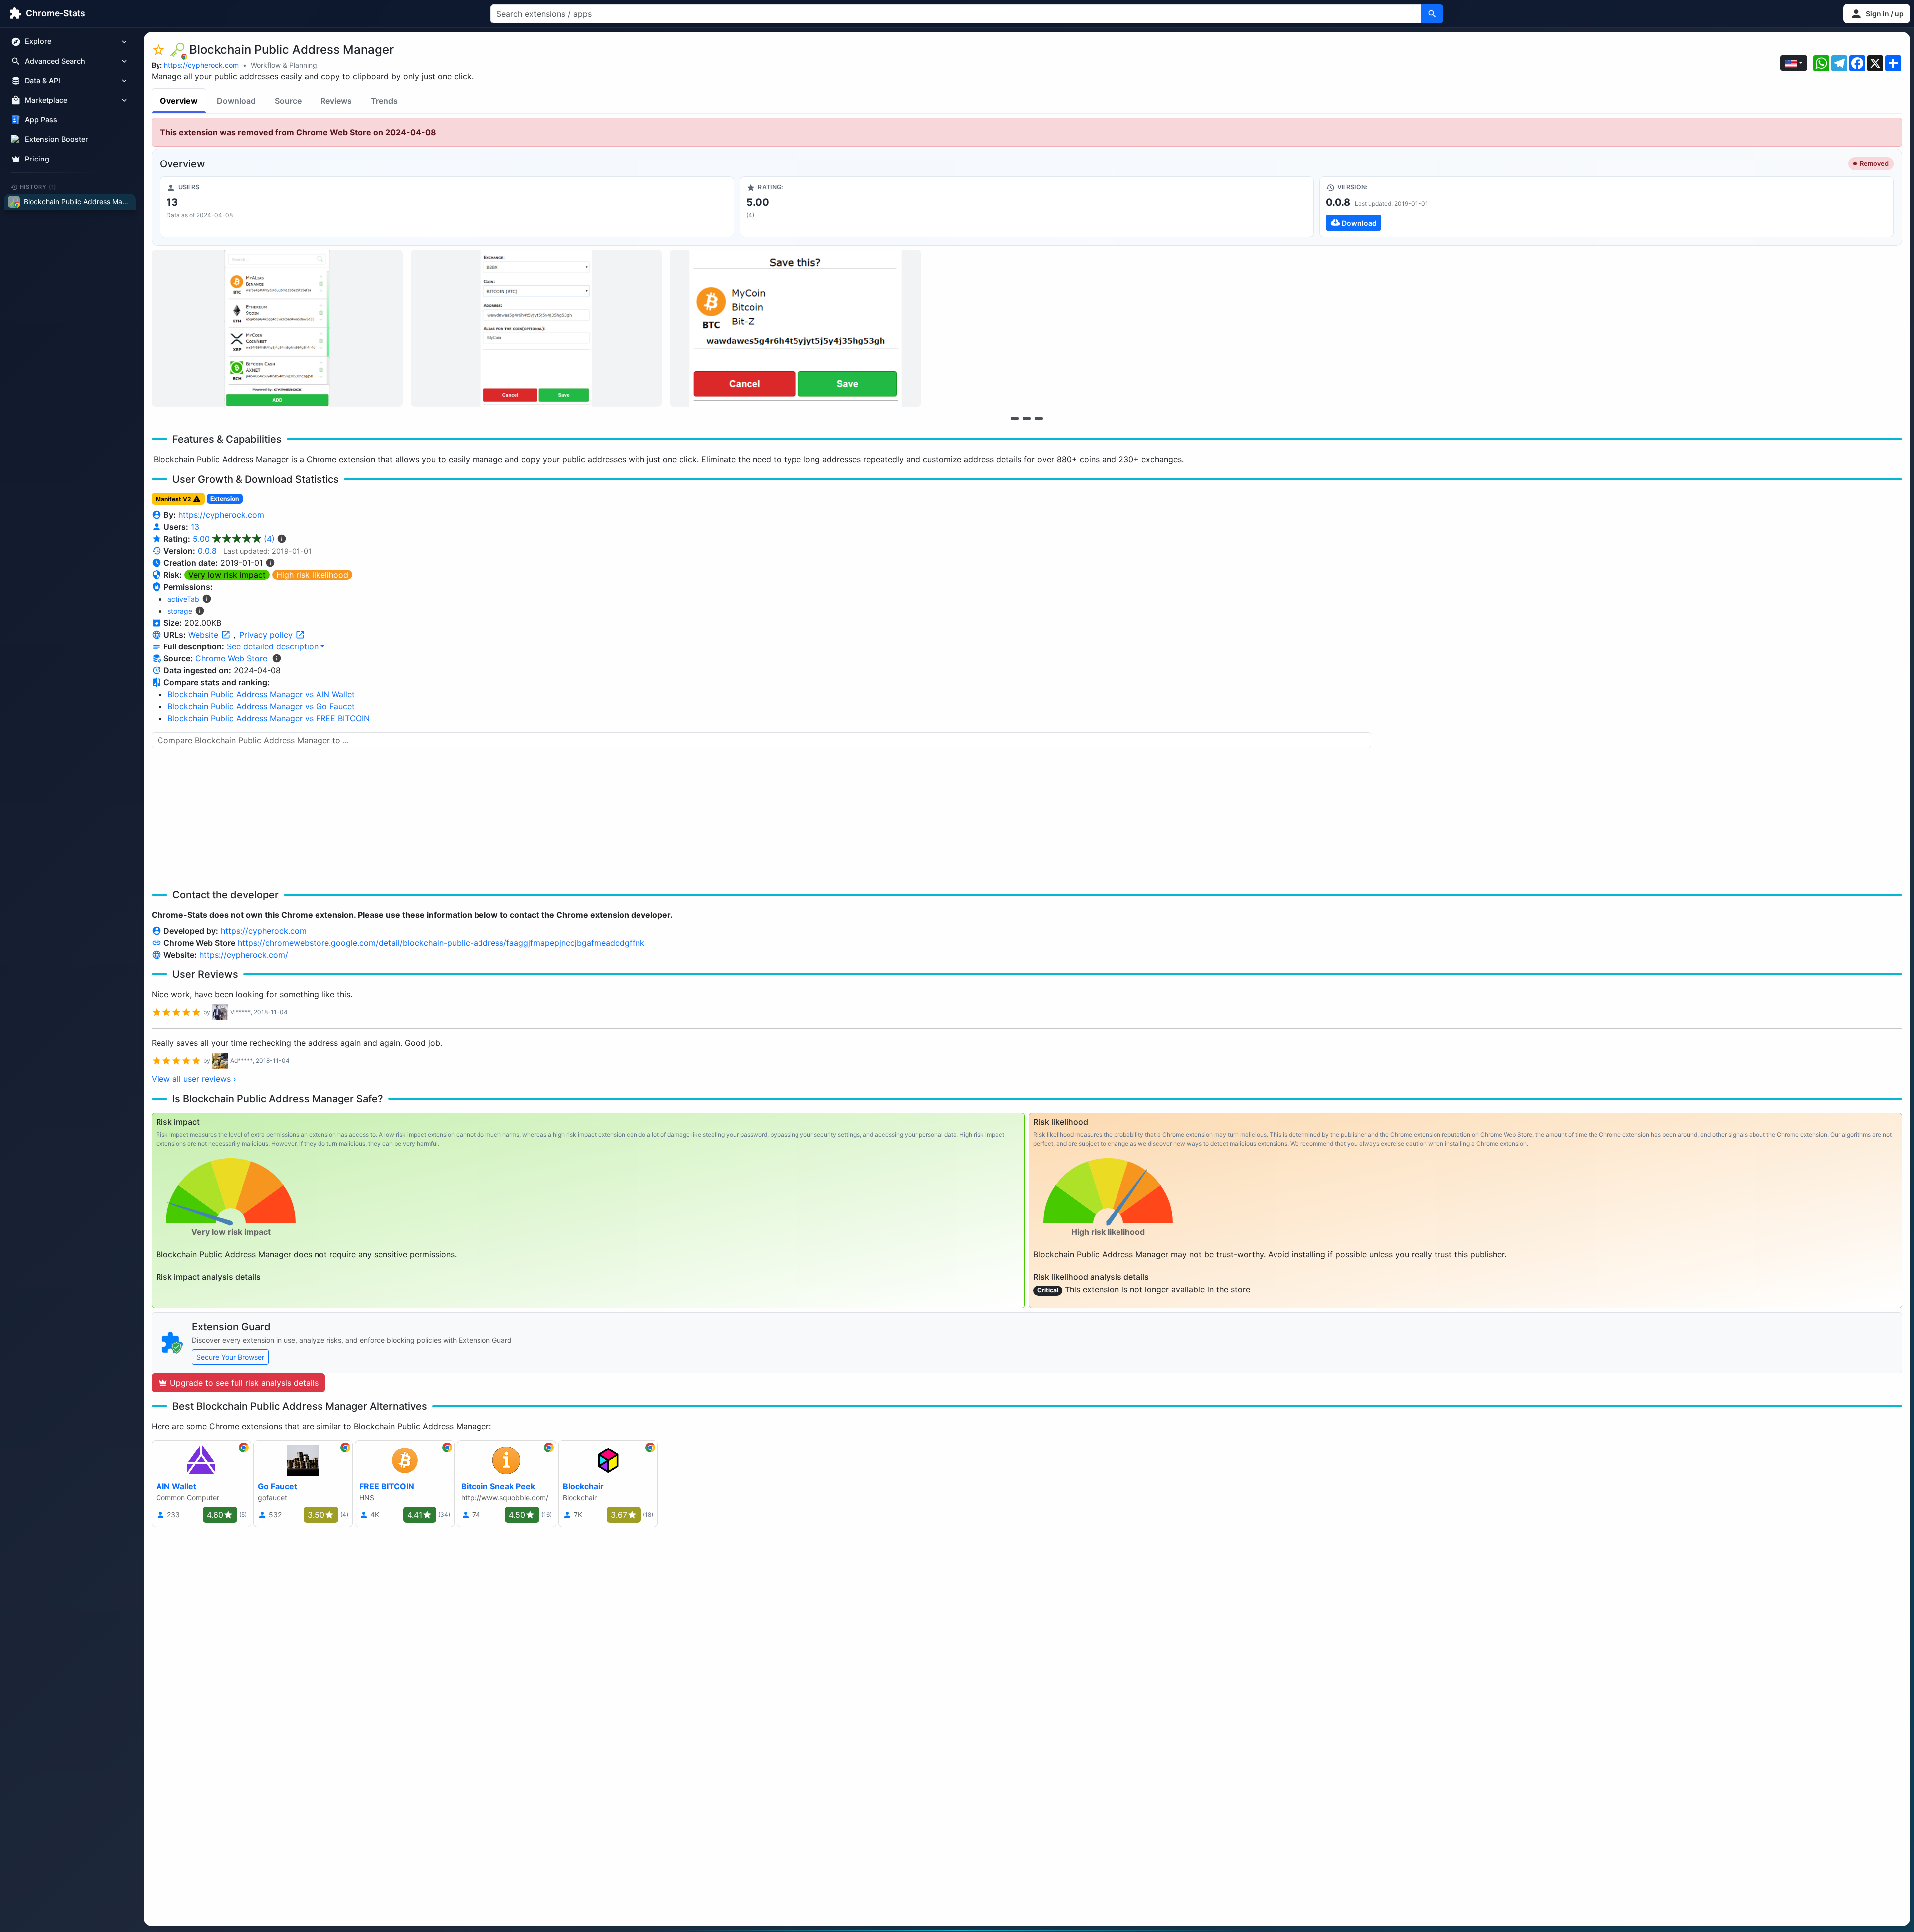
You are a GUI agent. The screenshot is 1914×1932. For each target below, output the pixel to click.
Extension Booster (57, 139)
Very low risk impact (227, 575)
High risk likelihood (312, 575)
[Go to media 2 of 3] (1027, 418)
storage (180, 611)
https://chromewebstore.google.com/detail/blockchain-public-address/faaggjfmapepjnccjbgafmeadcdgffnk (441, 943)
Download (236, 101)
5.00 (234, 539)
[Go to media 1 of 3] (1015, 418)
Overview (179, 101)
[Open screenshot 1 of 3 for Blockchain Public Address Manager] (277, 328)
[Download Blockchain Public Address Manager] (1606, 207)
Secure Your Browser (230, 1357)
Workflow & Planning (284, 65)
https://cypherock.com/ (244, 955)
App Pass (41, 120)
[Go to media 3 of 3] (1039, 418)
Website (205, 635)
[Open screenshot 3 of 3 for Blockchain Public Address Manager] (796, 328)
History (38, 187)
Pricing (37, 159)
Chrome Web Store (231, 658)
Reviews (336, 101)
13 (195, 527)
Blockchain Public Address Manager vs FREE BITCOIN (269, 718)
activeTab (183, 599)
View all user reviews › (194, 1079)
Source (288, 101)
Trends (384, 101)
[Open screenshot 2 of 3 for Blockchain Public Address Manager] (536, 328)
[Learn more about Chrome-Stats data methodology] (277, 658)
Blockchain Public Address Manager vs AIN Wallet (261, 694)
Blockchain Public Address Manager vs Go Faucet (261, 706)
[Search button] (1432, 14)
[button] (1877, 14)
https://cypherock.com (201, 65)
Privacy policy (267, 635)
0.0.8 (207, 551)
